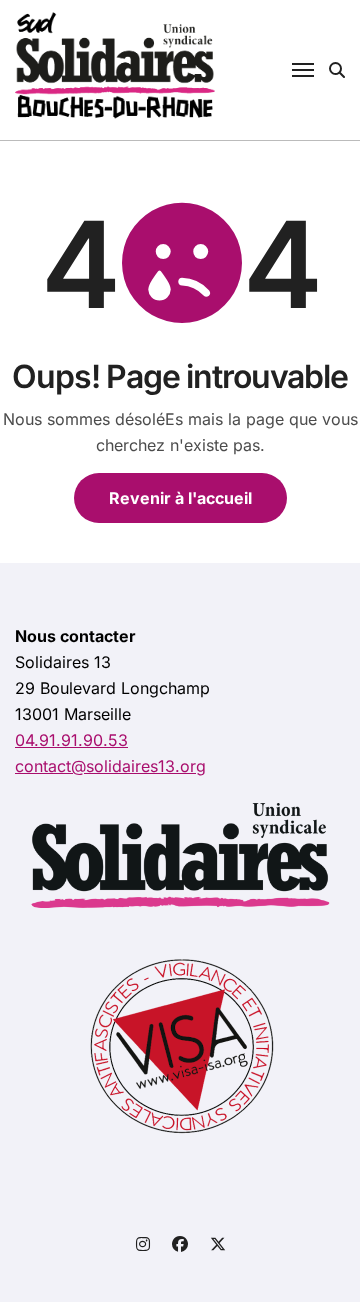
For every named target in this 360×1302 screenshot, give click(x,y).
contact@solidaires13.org (110, 766)
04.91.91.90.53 (71, 740)
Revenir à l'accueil (180, 498)
